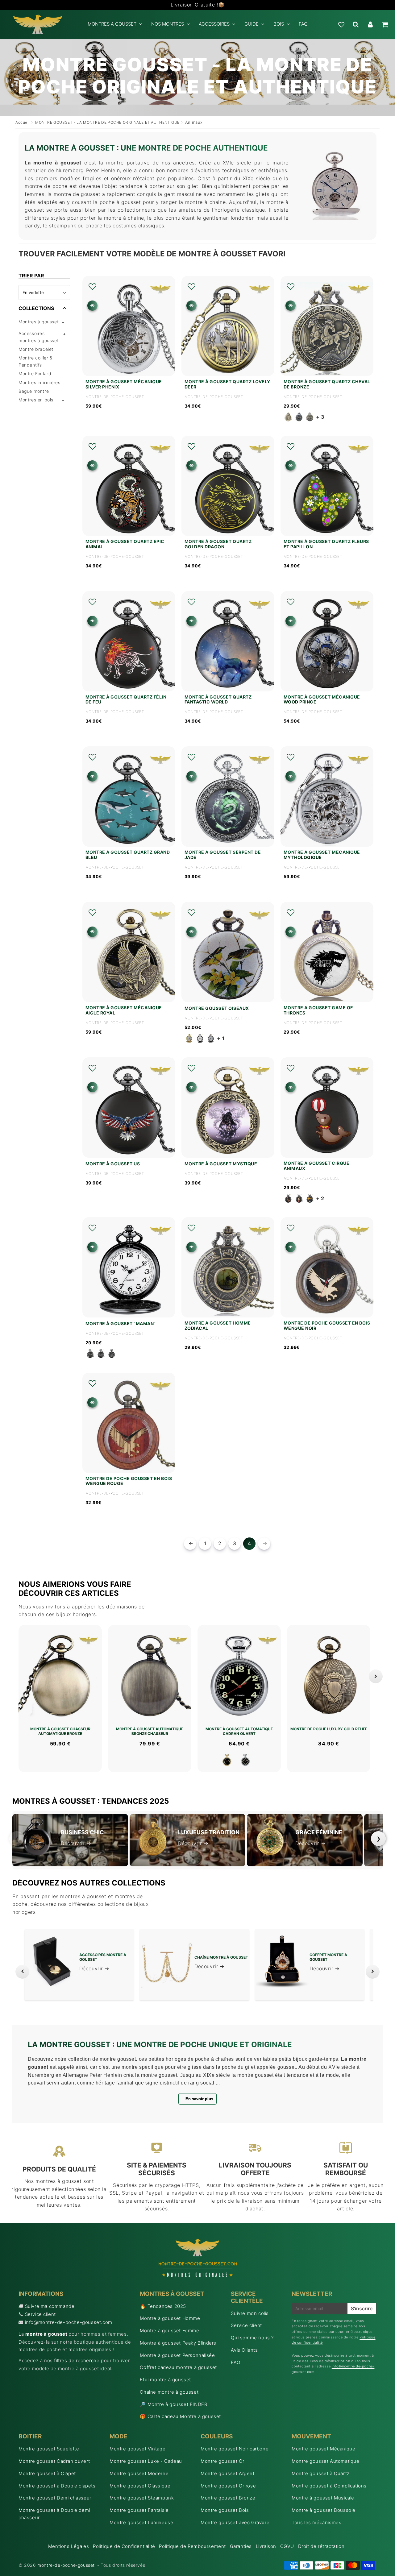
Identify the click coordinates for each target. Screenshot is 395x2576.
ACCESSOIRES (214, 24)
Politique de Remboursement (192, 2546)
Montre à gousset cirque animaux (317, 1166)
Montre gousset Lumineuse (141, 2522)
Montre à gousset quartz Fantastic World (218, 700)
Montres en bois (36, 400)
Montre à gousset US (113, 1164)
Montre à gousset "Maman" (121, 1324)
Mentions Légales (69, 2546)
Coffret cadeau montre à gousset (178, 2367)
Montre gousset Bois (225, 2510)
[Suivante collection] (373, 1972)
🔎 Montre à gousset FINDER (173, 2404)
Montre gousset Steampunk (142, 2498)
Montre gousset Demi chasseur (55, 2498)
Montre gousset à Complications (329, 2486)
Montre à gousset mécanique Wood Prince (322, 700)
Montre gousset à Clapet (47, 2473)
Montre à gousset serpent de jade (223, 855)
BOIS (279, 24)
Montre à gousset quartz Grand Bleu (128, 855)
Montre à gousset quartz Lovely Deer (227, 384)
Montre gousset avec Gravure (235, 2522)
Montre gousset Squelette (49, 2449)
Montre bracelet (36, 349)
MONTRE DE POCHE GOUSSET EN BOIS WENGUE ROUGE (129, 1481)
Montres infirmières (39, 382)
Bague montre (34, 391)
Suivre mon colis (250, 2313)
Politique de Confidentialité (124, 2546)
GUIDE (252, 24)
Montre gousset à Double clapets (57, 2486)
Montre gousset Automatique (326, 2461)
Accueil (23, 122)
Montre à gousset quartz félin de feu (126, 700)
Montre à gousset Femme (169, 2331)
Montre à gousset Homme (170, 2318)
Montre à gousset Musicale (323, 2498)
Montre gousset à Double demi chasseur (54, 2514)
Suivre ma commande (50, 2306)
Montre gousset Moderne (139, 2473)
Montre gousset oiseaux (217, 1008)
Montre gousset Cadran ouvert (54, 2461)
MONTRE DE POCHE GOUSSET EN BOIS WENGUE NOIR (327, 1326)
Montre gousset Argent (228, 2473)
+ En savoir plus (197, 2099)
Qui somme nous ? (252, 2338)
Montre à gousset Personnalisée (177, 2355)
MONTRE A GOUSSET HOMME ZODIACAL (218, 1326)
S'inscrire (362, 2308)
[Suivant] (376, 1676)
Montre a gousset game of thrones (318, 1010)
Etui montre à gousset (165, 2380)
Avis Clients (244, 2350)
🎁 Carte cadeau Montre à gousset (180, 2416)
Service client (40, 2314)
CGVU (287, 2546)
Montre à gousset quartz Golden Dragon (218, 544)
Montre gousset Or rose (228, 2486)
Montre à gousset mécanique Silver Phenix (124, 384)
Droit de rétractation (321, 2546)
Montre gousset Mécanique (323, 2449)
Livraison (266, 2546)
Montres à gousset (39, 322)
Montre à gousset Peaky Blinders (178, 2343)
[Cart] (385, 24)
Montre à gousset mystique (221, 1164)
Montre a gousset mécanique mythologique (322, 855)
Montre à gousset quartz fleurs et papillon (326, 544)
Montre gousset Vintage (137, 2449)
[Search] (356, 24)
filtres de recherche (77, 2360)
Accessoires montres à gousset (39, 337)
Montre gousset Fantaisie (139, 2510)
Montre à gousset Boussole (324, 2510)
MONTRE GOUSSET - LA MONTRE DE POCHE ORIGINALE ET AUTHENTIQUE (107, 122)
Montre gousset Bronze (228, 2498)
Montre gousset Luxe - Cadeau (146, 2461)
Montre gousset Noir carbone (235, 2449)
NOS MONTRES (168, 24)
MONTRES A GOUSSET (112, 24)
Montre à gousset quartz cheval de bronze (327, 384)
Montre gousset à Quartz (321, 2473)
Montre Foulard (35, 373)
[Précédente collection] (22, 1972)
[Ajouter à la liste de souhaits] (92, 287)
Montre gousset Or (222, 2461)
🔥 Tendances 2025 (163, 2306)
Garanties (241, 2546)
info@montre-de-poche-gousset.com (69, 2322)
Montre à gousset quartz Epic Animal (125, 544)
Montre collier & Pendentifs (36, 361)
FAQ (303, 24)
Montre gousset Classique (140, 2486)
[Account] (370, 24)
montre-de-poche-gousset (66, 2565)
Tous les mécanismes (316, 2522)
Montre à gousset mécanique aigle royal (124, 1010)
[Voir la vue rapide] (92, 306)
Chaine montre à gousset (169, 2392)
